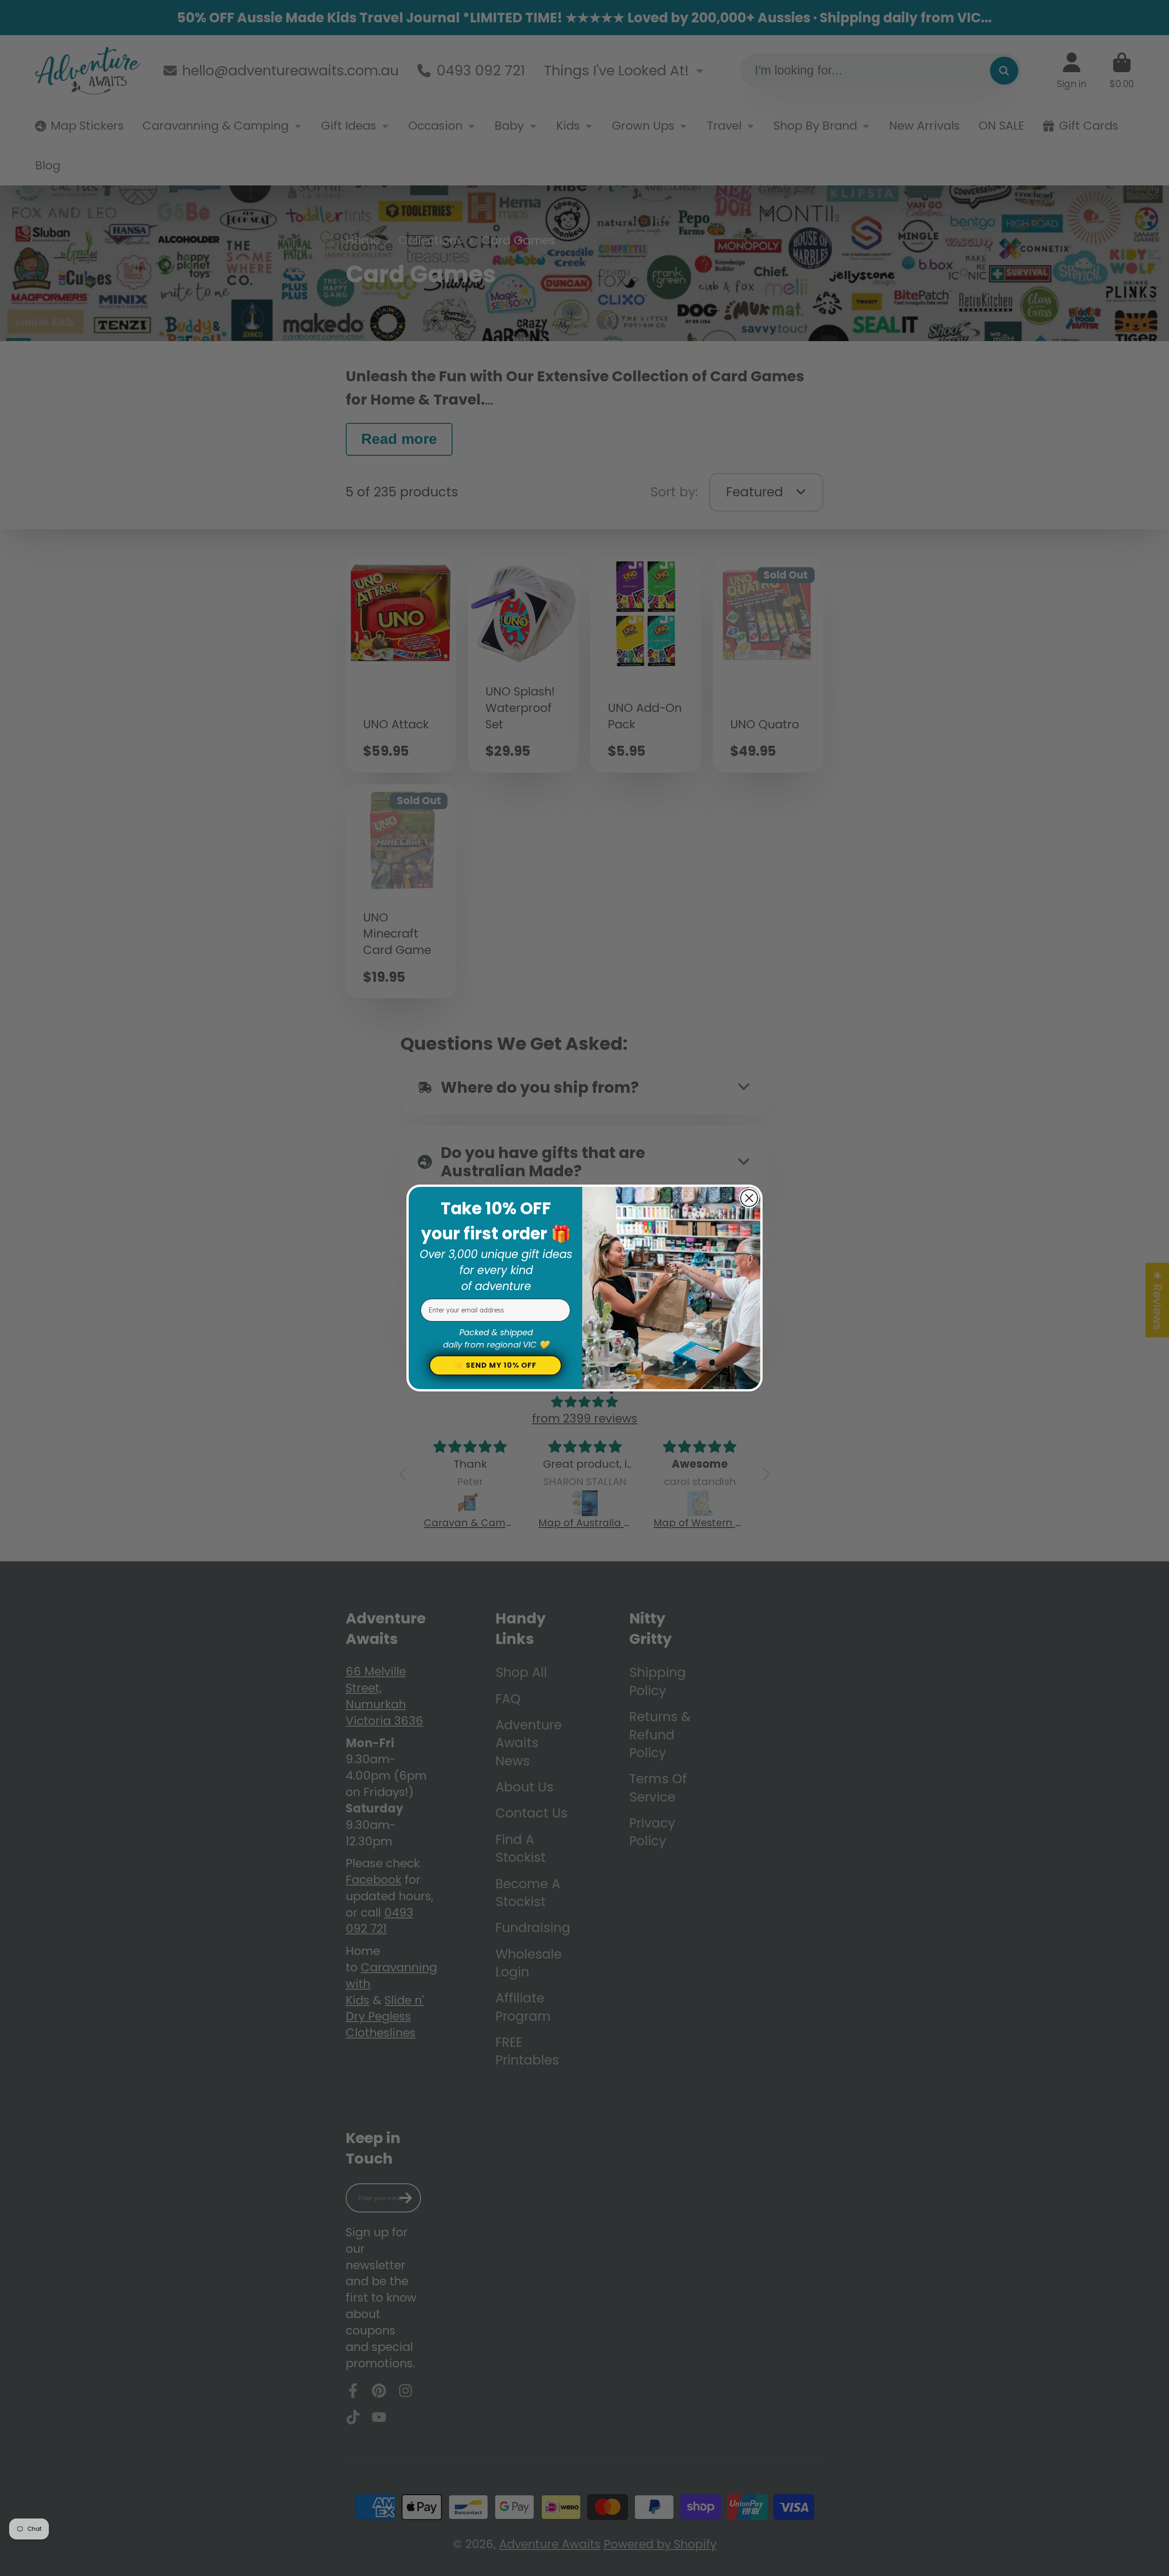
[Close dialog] (749, 1198)
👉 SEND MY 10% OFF (495, 1365)
